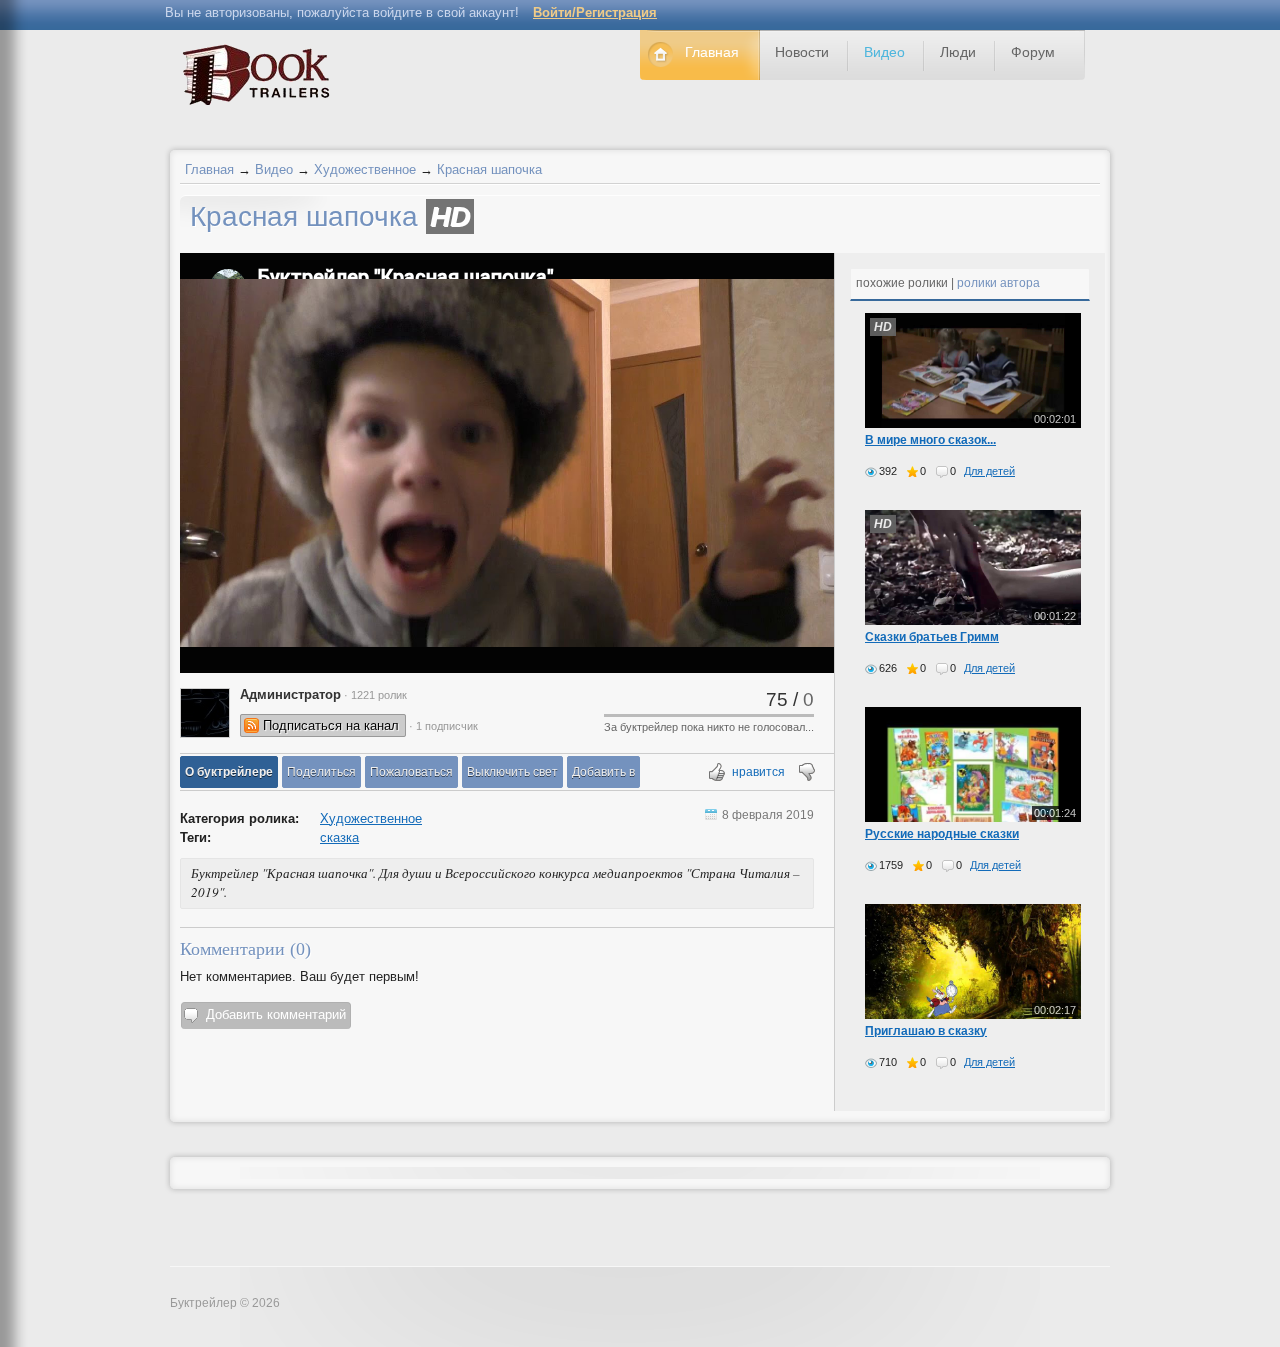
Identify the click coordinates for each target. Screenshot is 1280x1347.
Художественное (365, 169)
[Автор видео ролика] (205, 713)
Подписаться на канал (331, 725)
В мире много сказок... (930, 440)
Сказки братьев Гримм (932, 637)
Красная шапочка (489, 169)
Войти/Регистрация (595, 12)
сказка (339, 837)
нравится (758, 772)
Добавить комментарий (276, 1014)
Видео (274, 169)
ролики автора (998, 283)
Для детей (989, 471)
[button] (229, 772)
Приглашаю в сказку (926, 1031)
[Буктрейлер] (261, 79)
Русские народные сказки (942, 834)
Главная (209, 169)
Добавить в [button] (603, 772)
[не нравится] (805, 773)
